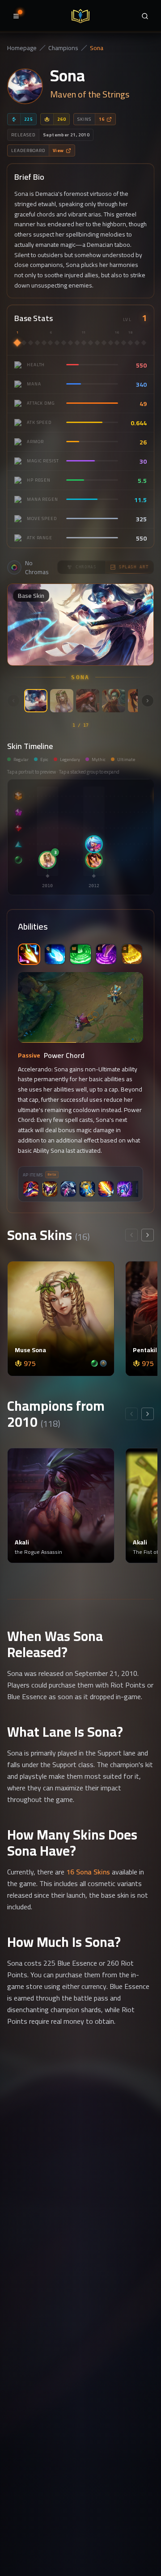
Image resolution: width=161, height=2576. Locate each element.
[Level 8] (64, 343)
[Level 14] (104, 343)
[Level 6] (50, 343)
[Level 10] (77, 343)
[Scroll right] (148, 701)
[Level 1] (17, 343)
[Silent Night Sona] (114, 701)
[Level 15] (111, 343)
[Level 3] (31, 343)
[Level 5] (44, 343)
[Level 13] (97, 343)
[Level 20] (144, 343)
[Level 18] (130, 343)
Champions (63, 48)
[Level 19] (137, 343)
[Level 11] (84, 343)
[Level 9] (70, 343)
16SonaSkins (88, 1872)
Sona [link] (97, 48)
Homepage (22, 48)
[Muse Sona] (62, 701)
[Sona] (36, 701)
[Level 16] (117, 343)
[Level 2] (24, 343)
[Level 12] (91, 343)
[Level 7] (57, 343)
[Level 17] (124, 343)
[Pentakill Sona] (88, 701)
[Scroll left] (13, 701)
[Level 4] (37, 343)
